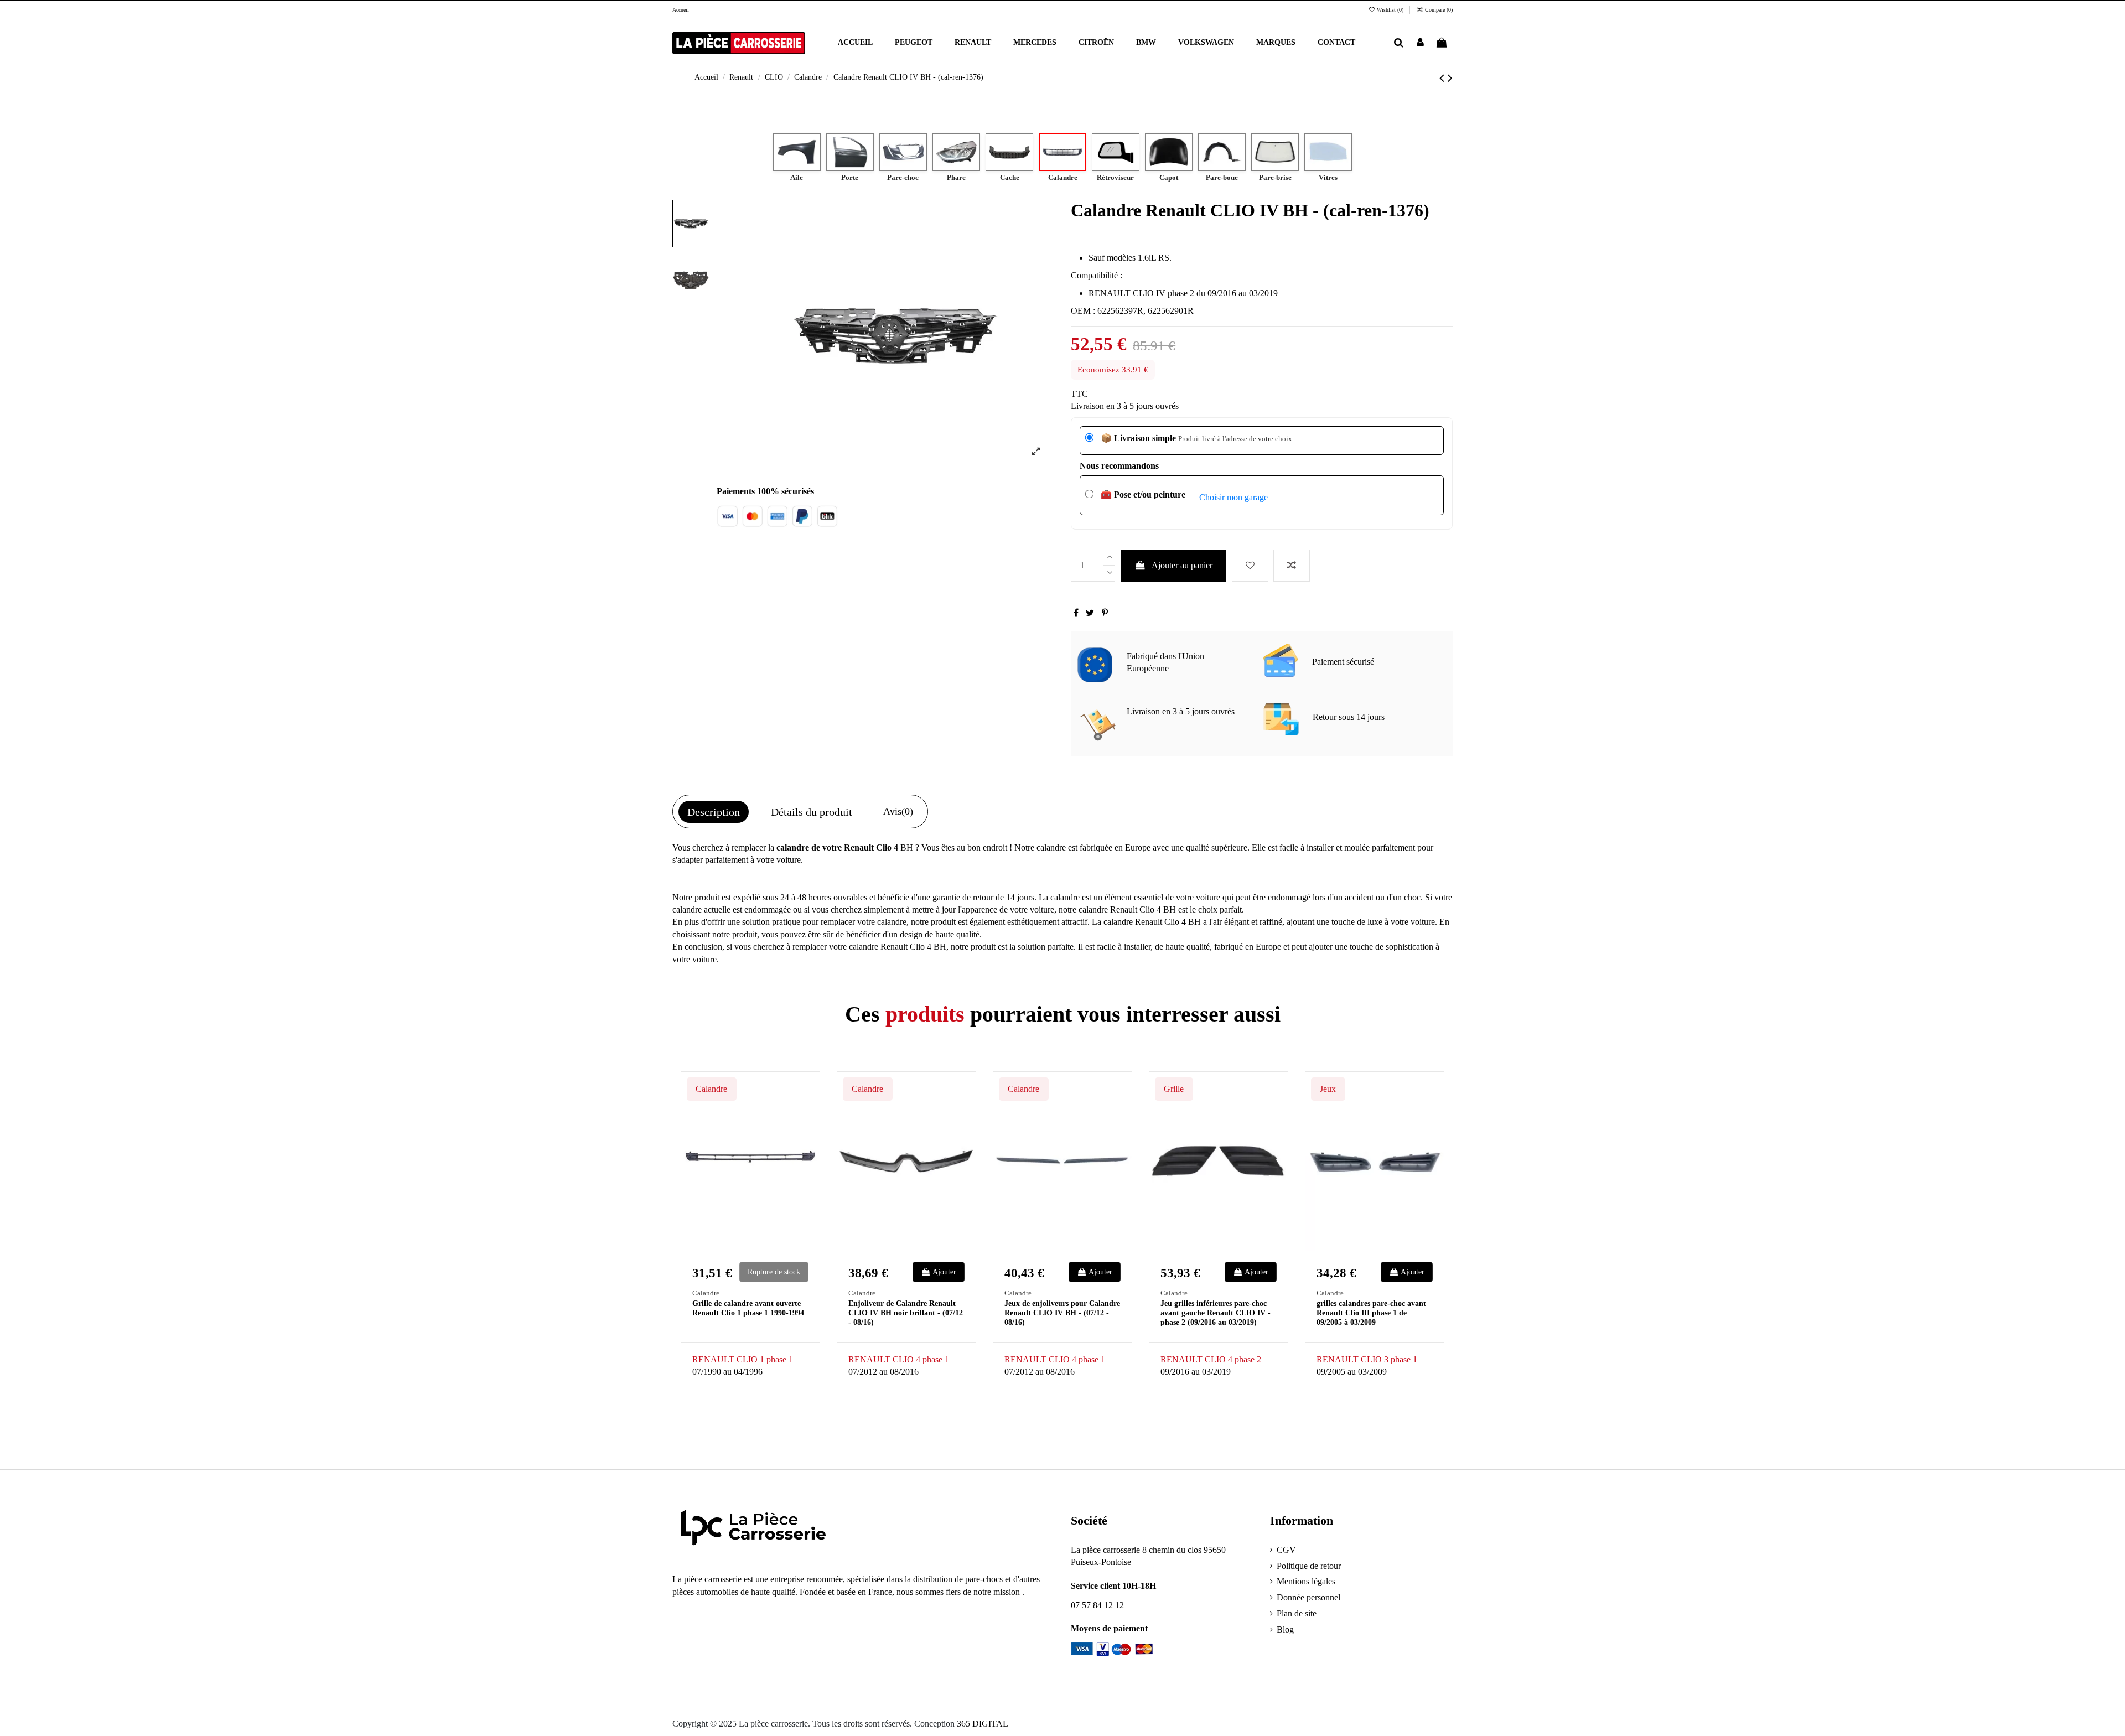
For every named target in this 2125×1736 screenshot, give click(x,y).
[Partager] (1076, 613)
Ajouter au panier (1182, 565)
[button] (1276, 43)
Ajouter (944, 1272)
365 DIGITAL (983, 1724)
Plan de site (1297, 1613)
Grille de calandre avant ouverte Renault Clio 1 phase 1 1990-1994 (748, 1308)
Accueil (681, 10)
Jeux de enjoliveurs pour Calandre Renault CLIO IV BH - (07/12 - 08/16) (1062, 1313)
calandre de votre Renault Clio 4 (837, 848)
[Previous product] (1444, 78)
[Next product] (1450, 78)
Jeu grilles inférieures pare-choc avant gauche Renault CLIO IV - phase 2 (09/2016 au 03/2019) (1216, 1313)
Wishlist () (1390, 10)
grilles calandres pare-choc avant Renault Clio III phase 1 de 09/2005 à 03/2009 (1371, 1313)
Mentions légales (1306, 1581)
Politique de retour (1309, 1566)
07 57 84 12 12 (1097, 1605)
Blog (1285, 1629)
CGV (1286, 1550)
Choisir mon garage (1233, 497)
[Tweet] (1090, 613)
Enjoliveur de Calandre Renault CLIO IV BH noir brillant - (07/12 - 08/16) (906, 1313)
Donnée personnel (1308, 1597)
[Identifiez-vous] (1420, 43)
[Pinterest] (1105, 613)
